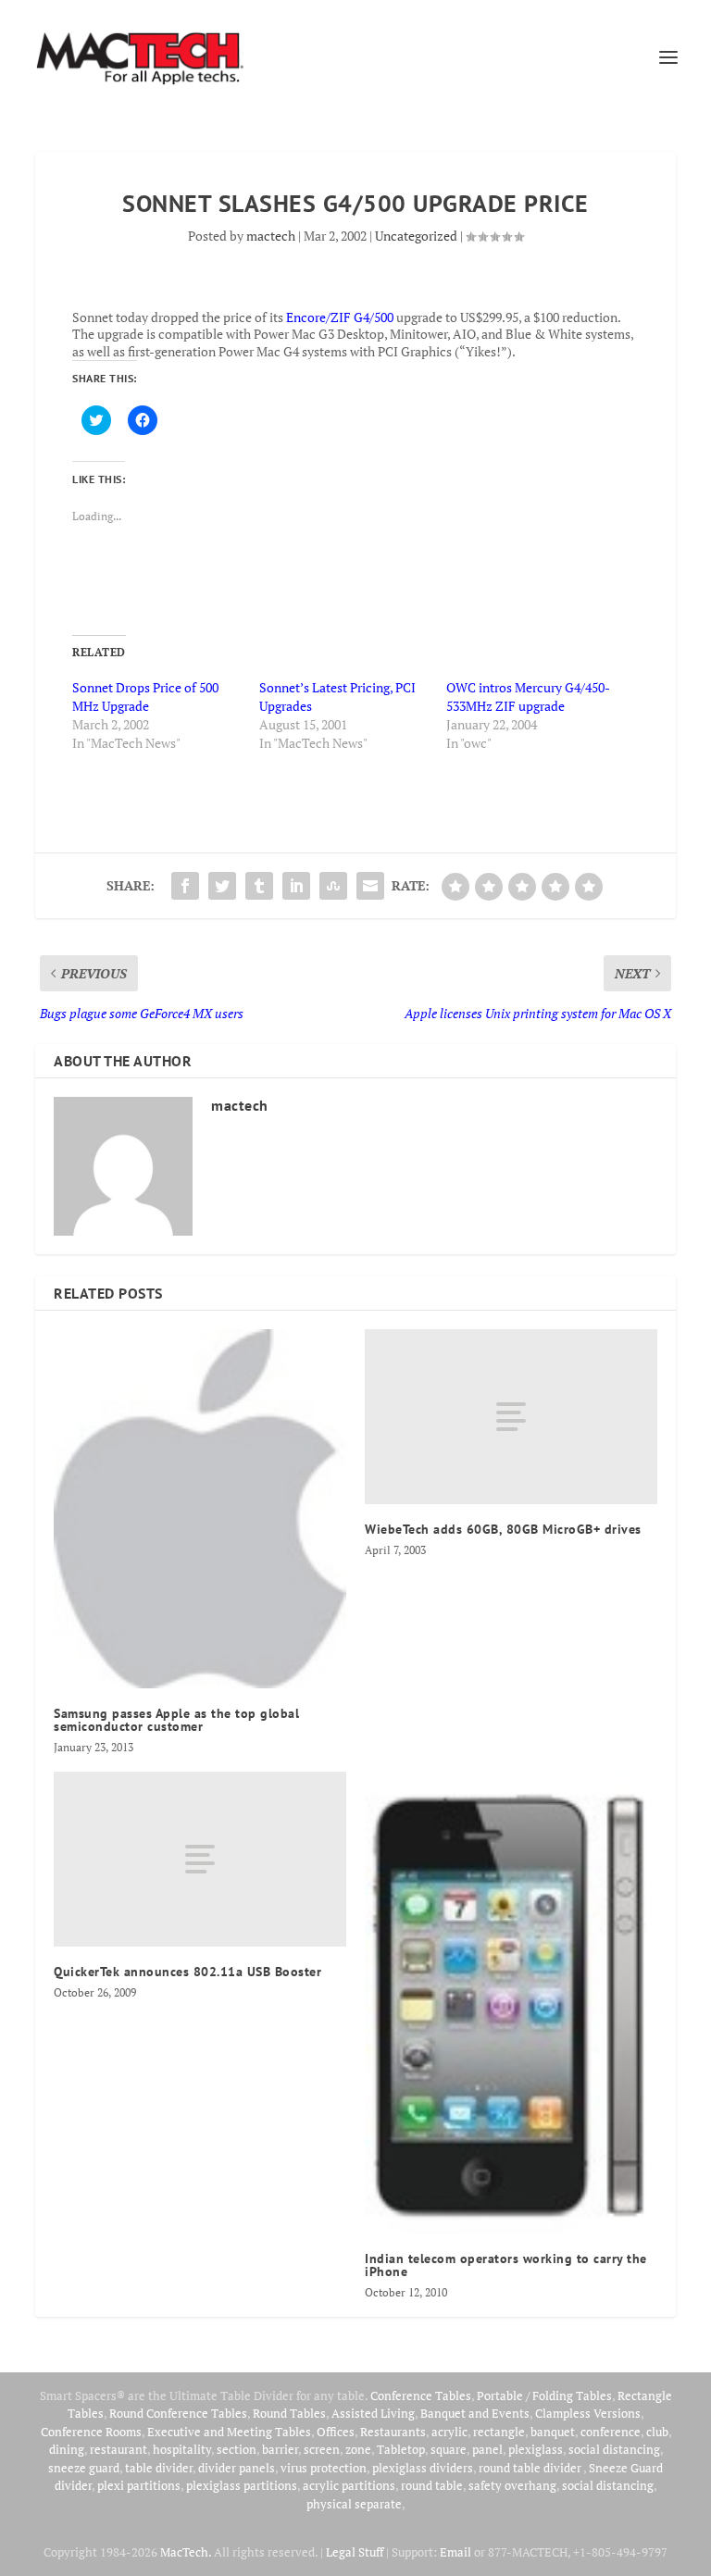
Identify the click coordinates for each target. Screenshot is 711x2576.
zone (358, 2449)
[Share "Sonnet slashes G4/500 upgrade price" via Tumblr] (259, 886)
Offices (336, 2432)
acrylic (449, 2432)
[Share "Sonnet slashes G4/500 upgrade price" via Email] (370, 886)
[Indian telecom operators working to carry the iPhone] (511, 2003)
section (237, 2449)
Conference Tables (421, 2396)
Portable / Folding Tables (544, 2396)
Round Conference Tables (178, 2413)
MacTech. (186, 2552)
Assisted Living (373, 2413)
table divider (159, 2468)
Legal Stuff (355, 2552)
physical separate (354, 2504)
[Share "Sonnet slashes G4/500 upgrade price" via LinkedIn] (296, 886)
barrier (280, 2449)
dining (67, 2449)
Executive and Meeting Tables (229, 2432)
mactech (271, 236)
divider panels (237, 2468)
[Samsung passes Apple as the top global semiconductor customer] (200, 1509)
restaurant (118, 2449)
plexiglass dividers (423, 2468)
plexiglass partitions (242, 2485)
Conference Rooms (91, 2432)
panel (487, 2449)
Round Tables (289, 2413)
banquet (553, 2432)
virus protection (324, 2468)
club (657, 2432)
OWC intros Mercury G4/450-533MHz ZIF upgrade (528, 697)
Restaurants (393, 2432)
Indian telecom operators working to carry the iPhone (506, 2265)
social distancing (614, 2449)
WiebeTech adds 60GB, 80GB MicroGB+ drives (503, 1529)
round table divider (531, 2468)
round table (432, 2485)
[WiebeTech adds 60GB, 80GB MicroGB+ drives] (511, 1417)
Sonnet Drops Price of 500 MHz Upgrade (145, 697)
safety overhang (512, 2485)
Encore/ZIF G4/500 (340, 317)
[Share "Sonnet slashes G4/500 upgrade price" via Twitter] (222, 886)
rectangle (499, 2432)
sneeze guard (84, 2468)
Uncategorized (416, 236)
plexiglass (536, 2449)
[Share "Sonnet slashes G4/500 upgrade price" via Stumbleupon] (333, 886)
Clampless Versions (588, 2413)
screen (322, 2449)
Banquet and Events (475, 2413)
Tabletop (401, 2449)
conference (611, 2432)
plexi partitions (139, 2485)
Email (455, 2552)
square (449, 2449)
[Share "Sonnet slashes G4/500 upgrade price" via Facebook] (185, 886)
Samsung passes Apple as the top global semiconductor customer (176, 1720)
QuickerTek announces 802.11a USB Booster (187, 1972)
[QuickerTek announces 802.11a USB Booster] (200, 1859)
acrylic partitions (349, 2485)
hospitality (182, 2449)
